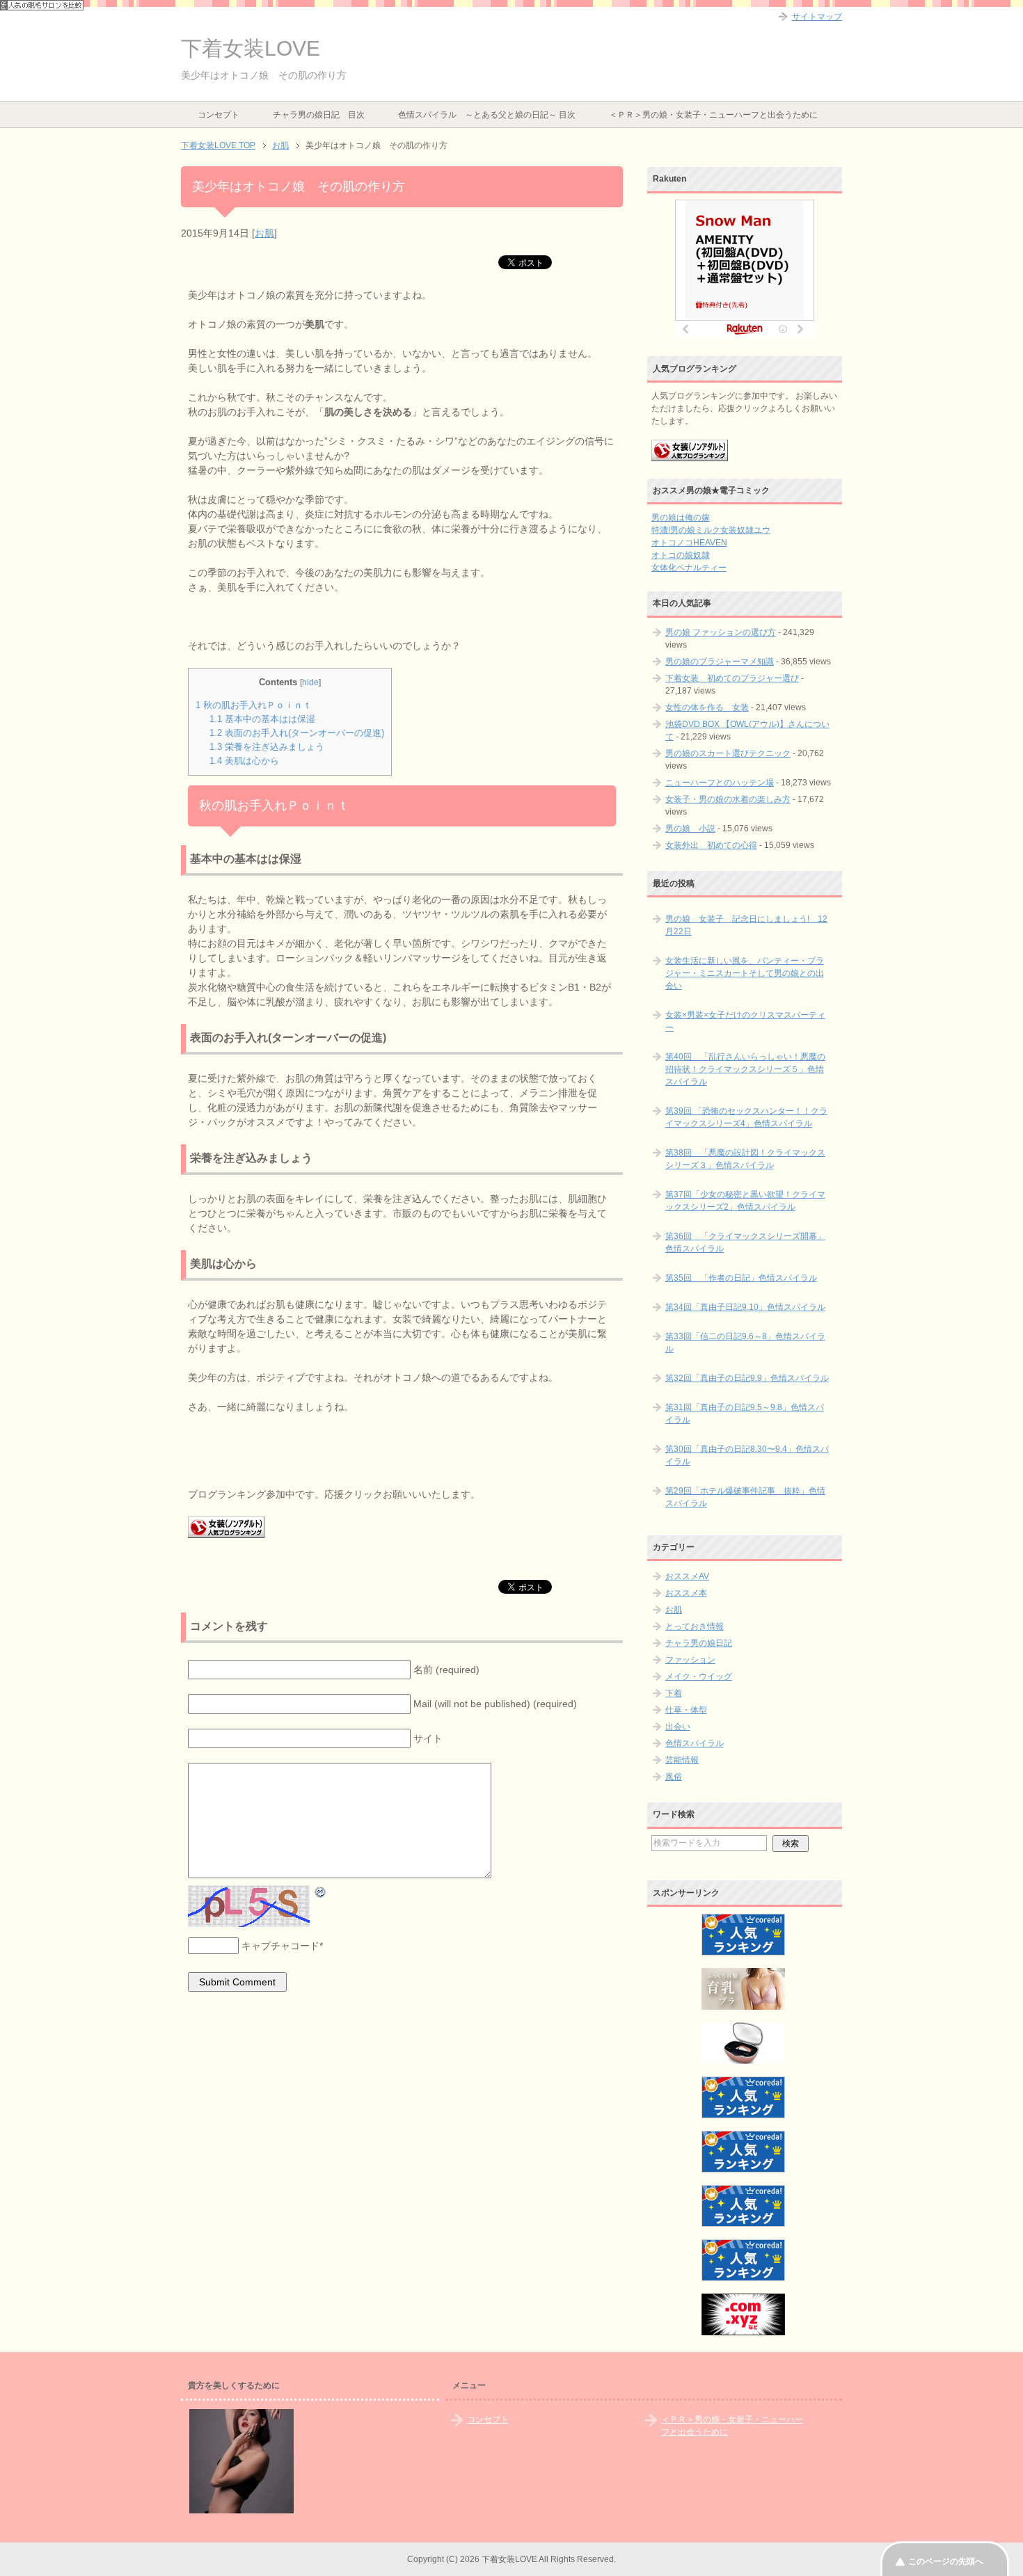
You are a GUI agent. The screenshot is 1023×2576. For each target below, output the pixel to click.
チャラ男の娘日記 (699, 1643)
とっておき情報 (695, 1626)
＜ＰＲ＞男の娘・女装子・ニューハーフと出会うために (713, 115)
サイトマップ (817, 17)
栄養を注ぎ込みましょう (267, 747)
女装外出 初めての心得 (711, 845)
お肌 (264, 233)
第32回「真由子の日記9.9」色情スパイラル (747, 1378)
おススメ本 (686, 1593)
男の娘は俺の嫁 (681, 518)
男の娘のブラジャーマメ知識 (720, 662)
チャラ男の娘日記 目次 (319, 115)
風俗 (674, 1777)
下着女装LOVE (251, 48)
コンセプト (219, 115)
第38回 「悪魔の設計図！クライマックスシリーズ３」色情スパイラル (745, 1159)
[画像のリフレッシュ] (321, 1891)
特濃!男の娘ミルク (686, 530)
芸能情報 (682, 1760)
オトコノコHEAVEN (689, 543)
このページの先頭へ (946, 2561)
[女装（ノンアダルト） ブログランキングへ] (690, 455)
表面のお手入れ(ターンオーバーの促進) (297, 733)
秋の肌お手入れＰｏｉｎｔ (254, 705)
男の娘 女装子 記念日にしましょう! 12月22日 (746, 925)
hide (310, 682)
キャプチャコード (280, 1946)
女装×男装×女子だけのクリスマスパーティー (745, 1021)
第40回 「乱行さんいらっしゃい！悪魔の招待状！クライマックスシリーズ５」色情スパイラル (745, 1069)
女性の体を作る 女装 (707, 707)
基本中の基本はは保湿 (262, 719)
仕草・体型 (686, 1710)
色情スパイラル (695, 1743)
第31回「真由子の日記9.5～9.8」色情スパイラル (745, 1414)
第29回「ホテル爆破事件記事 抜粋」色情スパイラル (745, 1497)
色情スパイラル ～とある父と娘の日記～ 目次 (487, 115)
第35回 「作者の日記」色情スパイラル (741, 1278)
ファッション (690, 1660)
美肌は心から (244, 761)
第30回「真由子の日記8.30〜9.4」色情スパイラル (747, 1455)
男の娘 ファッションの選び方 (721, 632)
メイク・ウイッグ (699, 1677)
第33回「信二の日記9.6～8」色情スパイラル (745, 1343)
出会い (678, 1727)
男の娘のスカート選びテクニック (728, 753)
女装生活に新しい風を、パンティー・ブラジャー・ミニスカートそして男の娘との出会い (745, 973)
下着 (674, 1693)
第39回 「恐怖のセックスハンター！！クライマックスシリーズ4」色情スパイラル (746, 1117)
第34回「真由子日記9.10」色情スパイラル (745, 1307)
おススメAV (687, 1576)
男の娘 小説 (690, 829)
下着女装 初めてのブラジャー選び (732, 678)
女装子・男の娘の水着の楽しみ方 (728, 799)
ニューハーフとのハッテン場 (720, 783)
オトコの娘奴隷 (681, 555)
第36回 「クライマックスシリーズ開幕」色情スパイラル (745, 1242)
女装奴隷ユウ (745, 530)
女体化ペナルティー (689, 568)
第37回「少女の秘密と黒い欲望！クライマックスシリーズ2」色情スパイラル (745, 1201)
